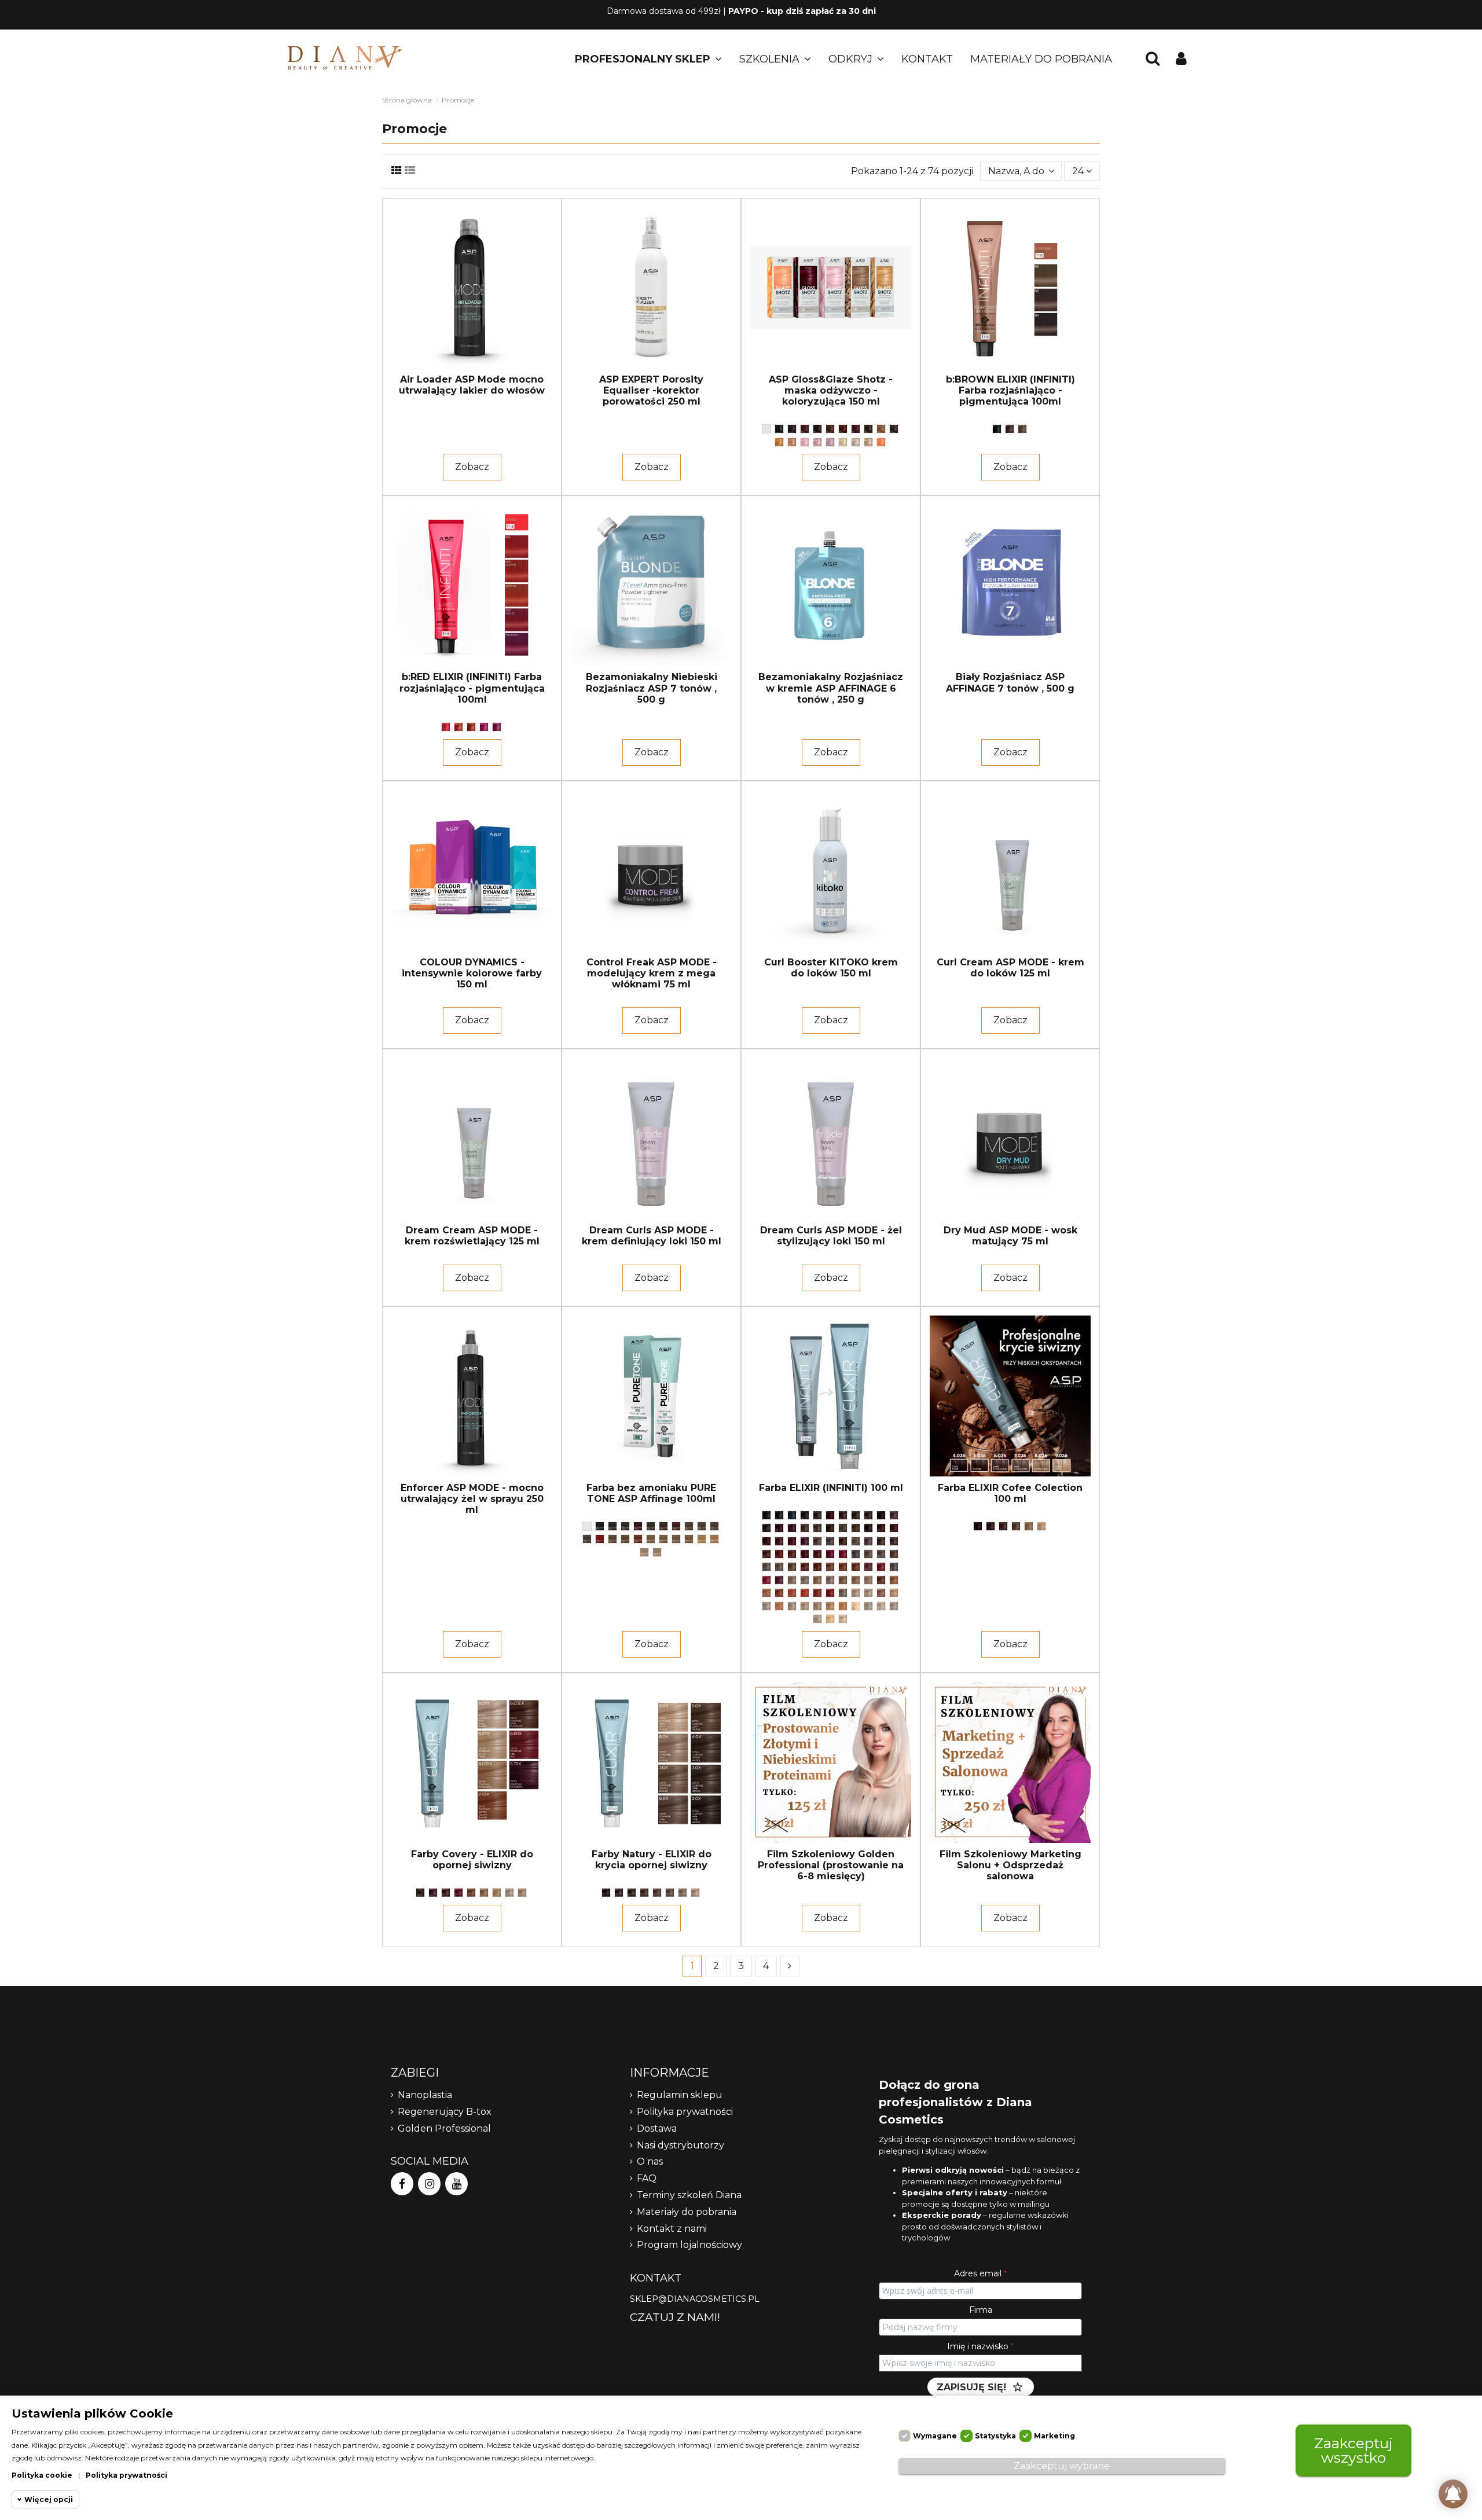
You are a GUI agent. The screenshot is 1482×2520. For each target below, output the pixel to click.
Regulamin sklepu (680, 2095)
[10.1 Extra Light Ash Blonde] (868, 1606)
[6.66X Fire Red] (458, 1893)
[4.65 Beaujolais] (638, 1526)
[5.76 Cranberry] (805, 1541)
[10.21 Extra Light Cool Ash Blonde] (894, 1606)
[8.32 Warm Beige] (689, 1539)
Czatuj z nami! (675, 2317)
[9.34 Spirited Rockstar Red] (843, 1606)
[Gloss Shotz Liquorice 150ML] (779, 429)
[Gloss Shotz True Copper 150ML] (843, 429)
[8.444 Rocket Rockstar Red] (805, 1593)
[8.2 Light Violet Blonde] (830, 1580)
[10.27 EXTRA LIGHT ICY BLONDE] (817, 1619)
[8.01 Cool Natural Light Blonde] (805, 1580)
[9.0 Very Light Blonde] (856, 1593)
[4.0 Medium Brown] (612, 1526)
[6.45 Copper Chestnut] (792, 1554)
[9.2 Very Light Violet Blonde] (644, 1552)
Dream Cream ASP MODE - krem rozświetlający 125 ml (472, 1236)
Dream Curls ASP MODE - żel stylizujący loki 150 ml (831, 1236)
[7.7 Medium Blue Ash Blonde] (894, 1567)
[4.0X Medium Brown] (632, 1893)
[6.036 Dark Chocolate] (714, 1526)
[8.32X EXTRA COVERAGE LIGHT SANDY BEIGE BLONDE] (497, 1893)
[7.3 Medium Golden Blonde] (792, 1567)
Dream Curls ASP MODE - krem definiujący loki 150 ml (652, 1236)
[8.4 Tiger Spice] (894, 1580)
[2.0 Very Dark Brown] (805, 1515)
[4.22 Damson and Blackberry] (894, 1515)
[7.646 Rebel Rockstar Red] (881, 1567)
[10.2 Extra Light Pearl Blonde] (881, 1606)
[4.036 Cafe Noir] (881, 1515)
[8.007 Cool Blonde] (663, 1539)
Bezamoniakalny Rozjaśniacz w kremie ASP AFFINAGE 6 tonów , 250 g (831, 688)
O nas (650, 2161)
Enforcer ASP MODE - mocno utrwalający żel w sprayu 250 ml (472, 1499)
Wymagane (935, 2436)
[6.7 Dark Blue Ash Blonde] (856, 1554)
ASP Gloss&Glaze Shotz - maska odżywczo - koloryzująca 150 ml (831, 390)
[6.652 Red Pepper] (817, 1554)
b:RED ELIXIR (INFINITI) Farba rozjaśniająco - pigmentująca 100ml (472, 688)
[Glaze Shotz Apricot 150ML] (881, 442)
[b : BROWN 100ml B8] (1022, 429)
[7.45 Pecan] (856, 1567)
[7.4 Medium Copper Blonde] (817, 1567)
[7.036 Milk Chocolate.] (894, 1554)
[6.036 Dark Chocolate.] (843, 1541)
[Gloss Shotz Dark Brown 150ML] (868, 429)
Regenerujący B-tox (445, 2112)
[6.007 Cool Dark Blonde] (702, 1526)
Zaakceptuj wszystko (1353, 2450)
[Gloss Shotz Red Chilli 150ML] (856, 429)
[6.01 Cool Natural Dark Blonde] (830, 1541)
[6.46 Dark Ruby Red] (805, 1554)
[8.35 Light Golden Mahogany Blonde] (881, 1580)
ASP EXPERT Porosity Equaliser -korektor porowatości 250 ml (651, 390)
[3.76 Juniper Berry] (843, 1515)
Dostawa (657, 2128)
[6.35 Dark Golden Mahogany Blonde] (766, 1554)
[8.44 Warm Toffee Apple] (792, 1593)
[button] (648, 59)
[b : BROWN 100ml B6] (1010, 429)
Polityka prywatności (685, 2112)
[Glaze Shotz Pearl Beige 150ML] (843, 442)
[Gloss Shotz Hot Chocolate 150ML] (817, 429)
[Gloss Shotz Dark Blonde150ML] (881, 429)
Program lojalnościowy (689, 2245)
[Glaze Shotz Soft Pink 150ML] (805, 442)
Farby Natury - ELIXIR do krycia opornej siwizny (652, 1860)
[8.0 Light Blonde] (651, 1539)
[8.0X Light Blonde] (683, 1893)
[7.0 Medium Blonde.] (868, 1554)
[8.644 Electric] (830, 1593)
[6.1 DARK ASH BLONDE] (856, 1541)
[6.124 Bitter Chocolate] (587, 1539)
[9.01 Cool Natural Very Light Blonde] (868, 1593)
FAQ (647, 2178)
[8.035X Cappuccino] (484, 1893)
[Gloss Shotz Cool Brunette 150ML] (894, 429)
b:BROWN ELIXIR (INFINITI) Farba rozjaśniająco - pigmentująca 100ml (1010, 390)
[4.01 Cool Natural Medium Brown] (868, 1515)
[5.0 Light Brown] (651, 1526)
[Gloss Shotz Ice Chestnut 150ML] (830, 429)
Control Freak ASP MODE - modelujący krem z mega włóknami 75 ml (652, 973)
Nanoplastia (425, 2095)
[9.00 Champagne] (702, 1539)
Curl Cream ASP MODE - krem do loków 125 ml (1010, 968)
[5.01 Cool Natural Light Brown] (817, 1528)
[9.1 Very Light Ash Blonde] (766, 1606)
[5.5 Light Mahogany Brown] (766, 1541)
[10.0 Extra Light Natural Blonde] (856, 1606)
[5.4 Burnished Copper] (676, 1526)
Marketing (1054, 2436)
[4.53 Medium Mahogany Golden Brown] (779, 1528)
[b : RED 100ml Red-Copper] (458, 727)
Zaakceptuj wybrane (1062, 2466)
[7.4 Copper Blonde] (638, 1539)
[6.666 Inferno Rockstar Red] (843, 1554)
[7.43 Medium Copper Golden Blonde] (830, 1567)
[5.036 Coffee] (663, 1526)
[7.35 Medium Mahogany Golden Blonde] (805, 1567)
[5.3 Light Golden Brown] (868, 1528)
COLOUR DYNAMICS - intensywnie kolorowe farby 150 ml (472, 973)
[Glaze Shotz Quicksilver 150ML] (856, 442)
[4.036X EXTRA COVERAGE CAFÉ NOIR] (420, 1893)
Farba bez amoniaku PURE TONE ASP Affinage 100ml (651, 1493)
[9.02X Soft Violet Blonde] (509, 1893)
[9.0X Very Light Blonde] (695, 1893)
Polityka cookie (42, 2475)
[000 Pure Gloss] (587, 1526)
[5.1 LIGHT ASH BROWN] (843, 1528)
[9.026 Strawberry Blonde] (881, 1593)
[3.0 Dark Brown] (817, 1515)
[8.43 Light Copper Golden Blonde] (766, 1593)
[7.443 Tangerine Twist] (843, 1567)
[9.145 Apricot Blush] (779, 1606)
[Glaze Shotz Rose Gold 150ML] (792, 442)
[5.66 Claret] (792, 1541)
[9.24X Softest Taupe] (522, 1893)
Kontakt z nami (672, 2229)
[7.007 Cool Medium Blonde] (612, 1539)
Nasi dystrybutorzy (681, 2145)
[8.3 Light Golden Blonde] (856, 1580)
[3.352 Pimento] (830, 1515)
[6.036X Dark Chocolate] (446, 1893)
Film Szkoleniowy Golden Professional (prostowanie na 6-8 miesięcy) (831, 1865)
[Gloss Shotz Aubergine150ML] (792, 429)
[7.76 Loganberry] (779, 1580)
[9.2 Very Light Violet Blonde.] (792, 1606)
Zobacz (472, 467)
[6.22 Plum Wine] (868, 1541)
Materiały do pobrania (687, 2212)
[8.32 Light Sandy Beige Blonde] (868, 1580)
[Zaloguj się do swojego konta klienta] (1181, 59)
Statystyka (995, 2436)
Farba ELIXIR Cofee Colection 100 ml (1010, 1493)
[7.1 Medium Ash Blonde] (766, 1567)
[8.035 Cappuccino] (817, 1580)
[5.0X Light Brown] (644, 1893)
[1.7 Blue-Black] (792, 1515)
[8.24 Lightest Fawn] (843, 1580)
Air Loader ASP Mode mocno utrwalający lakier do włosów (472, 385)
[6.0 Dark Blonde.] (817, 1541)
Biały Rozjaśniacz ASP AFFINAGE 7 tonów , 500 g (1010, 682)
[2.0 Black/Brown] (600, 1526)
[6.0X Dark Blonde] (657, 1893)
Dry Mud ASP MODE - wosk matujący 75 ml (1010, 1236)
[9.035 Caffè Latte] (714, 1539)
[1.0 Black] (766, 1515)
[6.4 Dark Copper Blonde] (779, 1554)
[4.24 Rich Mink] (766, 1528)
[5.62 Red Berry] (779, 1541)
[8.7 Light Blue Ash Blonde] (843, 1593)
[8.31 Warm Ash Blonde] (676, 1539)
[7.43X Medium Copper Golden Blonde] (471, 1893)
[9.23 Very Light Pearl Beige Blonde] (805, 1606)
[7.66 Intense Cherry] (766, 1580)
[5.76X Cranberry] (433, 1893)
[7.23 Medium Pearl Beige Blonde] (779, 1567)
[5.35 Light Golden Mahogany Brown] (881, 1528)
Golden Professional (444, 2128)
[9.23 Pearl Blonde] (657, 1552)
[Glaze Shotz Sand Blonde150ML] (868, 442)
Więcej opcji (49, 2499)
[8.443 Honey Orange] (779, 1593)
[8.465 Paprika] (817, 1593)
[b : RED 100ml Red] (446, 727)
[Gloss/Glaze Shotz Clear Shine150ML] (766, 429)
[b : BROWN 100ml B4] (997, 429)
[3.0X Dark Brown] (619, 1893)
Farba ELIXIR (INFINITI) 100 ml (831, 1488)
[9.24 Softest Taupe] (817, 1606)
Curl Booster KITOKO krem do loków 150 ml (831, 968)
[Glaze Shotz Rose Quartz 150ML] (817, 442)
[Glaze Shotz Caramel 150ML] (779, 442)
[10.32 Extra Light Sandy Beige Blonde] (843, 1619)
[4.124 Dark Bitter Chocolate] (625, 1526)
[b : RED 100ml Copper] (471, 727)
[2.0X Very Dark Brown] (606, 1893)
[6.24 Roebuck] (881, 1541)
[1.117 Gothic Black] (779, 1515)
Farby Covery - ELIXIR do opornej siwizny (472, 1860)
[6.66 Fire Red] (830, 1554)
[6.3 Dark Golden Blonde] (894, 1541)
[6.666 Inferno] (600, 1539)
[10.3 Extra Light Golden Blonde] (830, 1619)
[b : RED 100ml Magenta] (497, 727)
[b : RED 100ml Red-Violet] (484, 727)
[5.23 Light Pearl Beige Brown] (856, 1528)
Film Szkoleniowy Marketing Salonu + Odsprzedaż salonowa (1010, 1865)
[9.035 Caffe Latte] (894, 1593)
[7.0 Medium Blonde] (625, 1539)
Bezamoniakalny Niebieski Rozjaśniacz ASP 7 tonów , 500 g (652, 688)
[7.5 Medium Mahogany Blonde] (868, 1567)
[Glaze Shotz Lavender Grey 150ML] (830, 442)
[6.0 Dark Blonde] (689, 1526)
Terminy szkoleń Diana (689, 2195)
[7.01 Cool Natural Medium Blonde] (881, 1554)
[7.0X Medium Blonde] (670, 1893)
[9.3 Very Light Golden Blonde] (830, 1606)
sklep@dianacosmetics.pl (695, 2299)
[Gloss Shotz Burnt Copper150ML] (805, 429)
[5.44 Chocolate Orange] (894, 1528)
